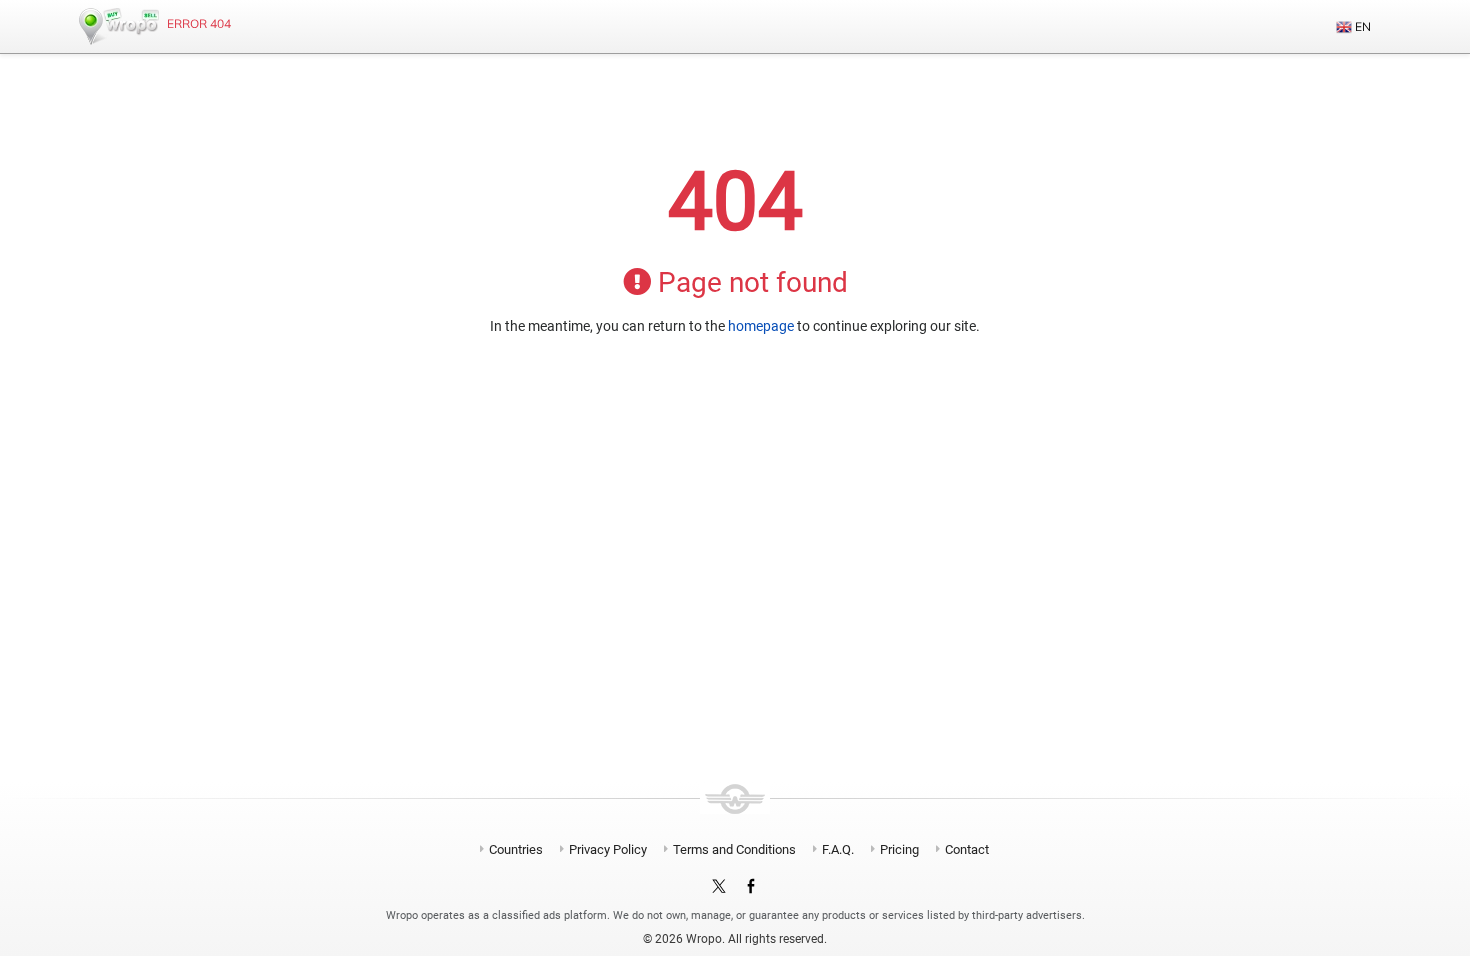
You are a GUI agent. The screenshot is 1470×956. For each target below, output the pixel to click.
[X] (719, 887)
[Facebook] (751, 887)
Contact (967, 849)
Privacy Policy (608, 849)
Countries (516, 849)
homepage (761, 326)
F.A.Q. (838, 849)
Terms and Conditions (734, 849)
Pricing (899, 849)
